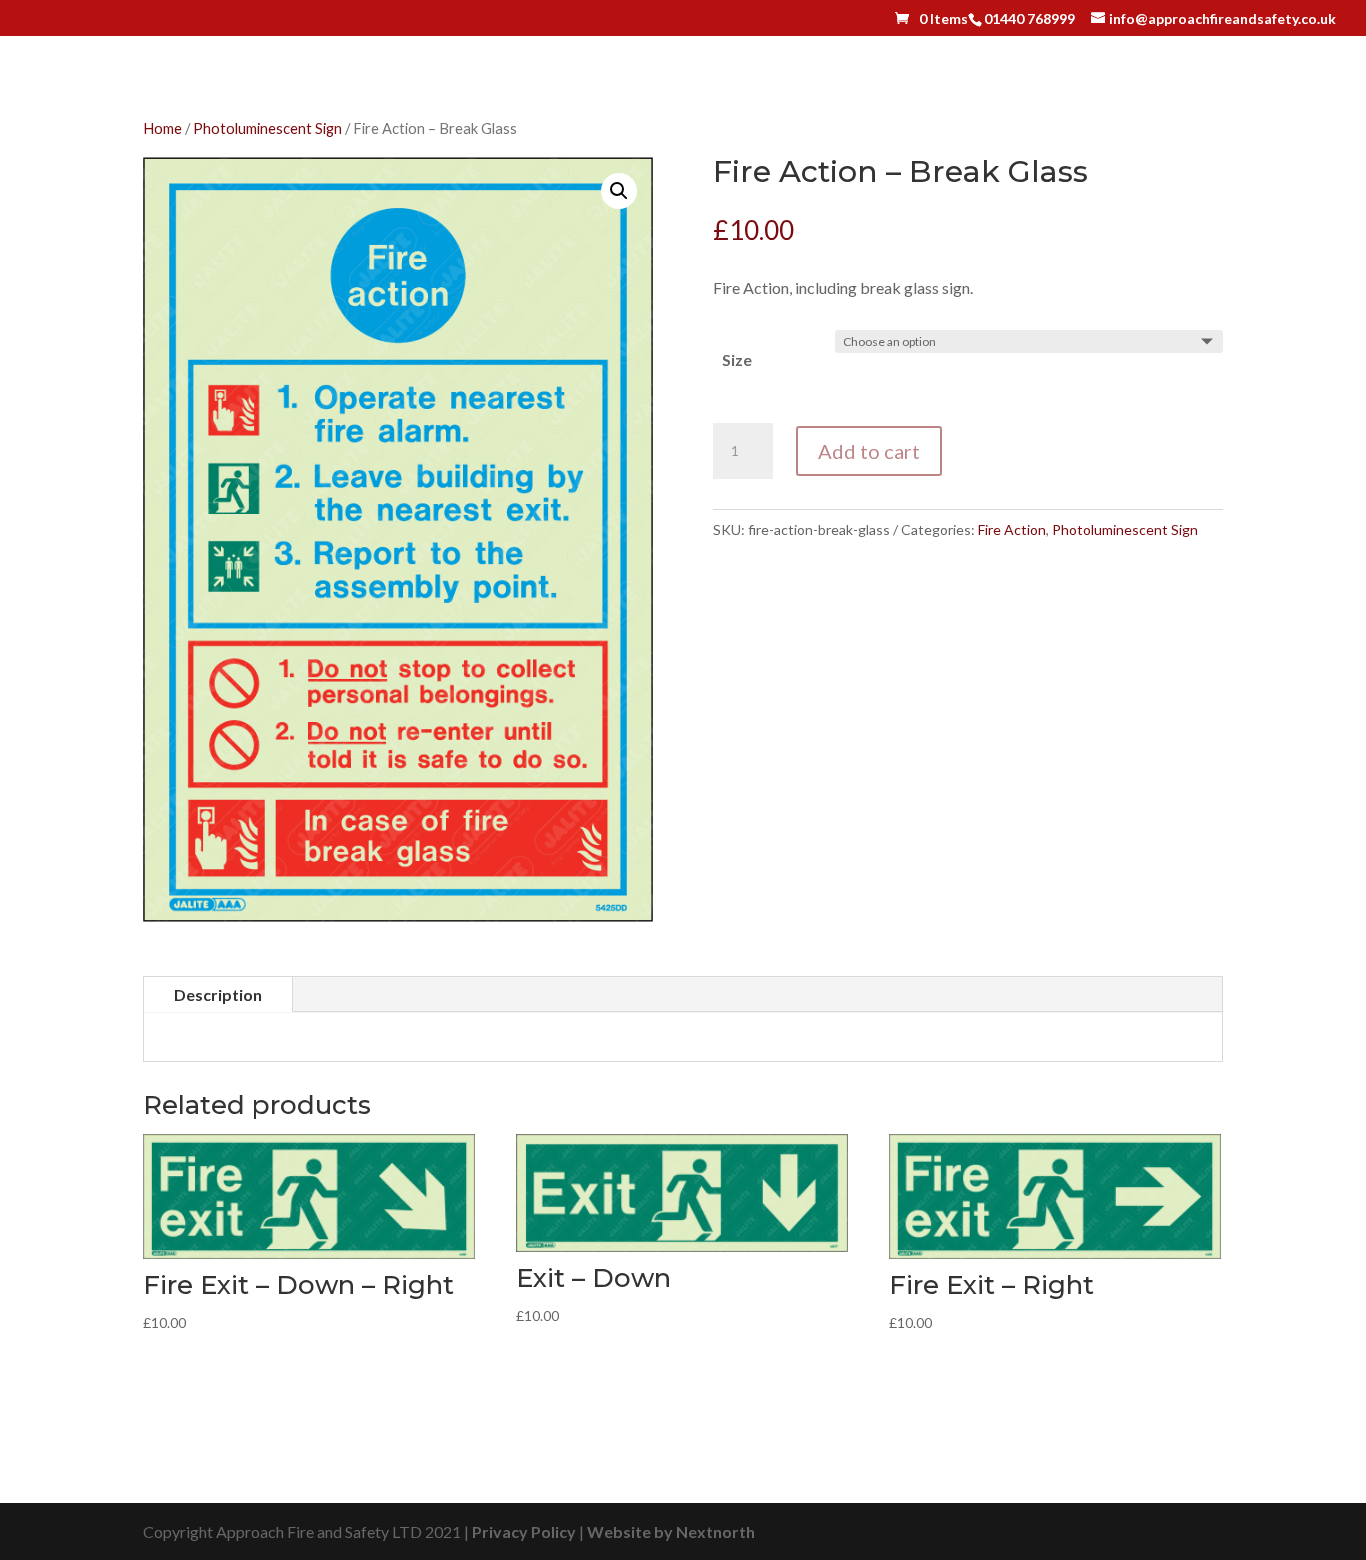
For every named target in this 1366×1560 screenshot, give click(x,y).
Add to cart (869, 451)
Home (162, 128)
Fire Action (1012, 529)
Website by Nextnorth (671, 1531)
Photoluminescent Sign (267, 128)
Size (737, 359)
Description (218, 994)
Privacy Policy (524, 1531)
